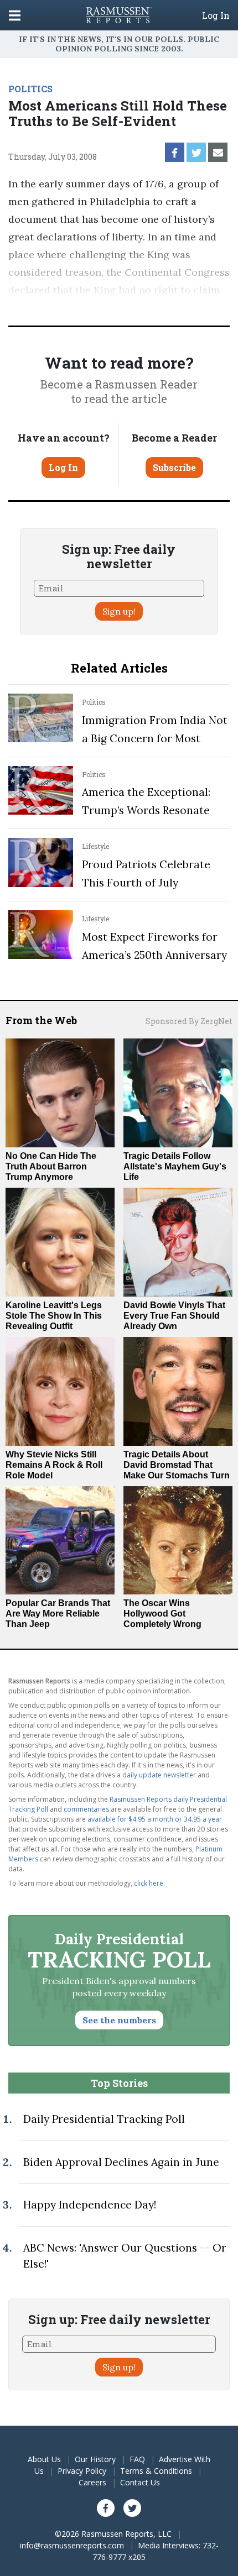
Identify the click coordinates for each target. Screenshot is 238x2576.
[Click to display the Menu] (15, 15)
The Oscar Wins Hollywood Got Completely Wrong (162, 1614)
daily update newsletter (159, 1775)
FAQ (137, 2459)
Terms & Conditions (156, 2471)
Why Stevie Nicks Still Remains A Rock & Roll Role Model (54, 1465)
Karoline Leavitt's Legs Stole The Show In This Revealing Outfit (54, 1316)
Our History (95, 2459)
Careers (92, 2482)
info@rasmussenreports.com (72, 2545)
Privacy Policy (82, 2471)
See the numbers (119, 2020)
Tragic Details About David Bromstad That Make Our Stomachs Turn (177, 1465)
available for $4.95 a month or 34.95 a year (155, 1819)
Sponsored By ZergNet (189, 1021)
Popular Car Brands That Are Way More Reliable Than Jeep (58, 1614)
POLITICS (30, 89)
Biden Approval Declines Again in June (121, 2162)
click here (149, 1883)
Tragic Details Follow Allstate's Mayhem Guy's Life (175, 1166)
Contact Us (140, 2482)
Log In (216, 15)
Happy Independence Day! (90, 2205)
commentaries (86, 1809)
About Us (44, 2459)
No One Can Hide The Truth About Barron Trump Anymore (51, 1166)
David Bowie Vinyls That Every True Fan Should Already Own (174, 1316)
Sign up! (119, 611)
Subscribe (174, 467)
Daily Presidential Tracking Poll (104, 2119)
